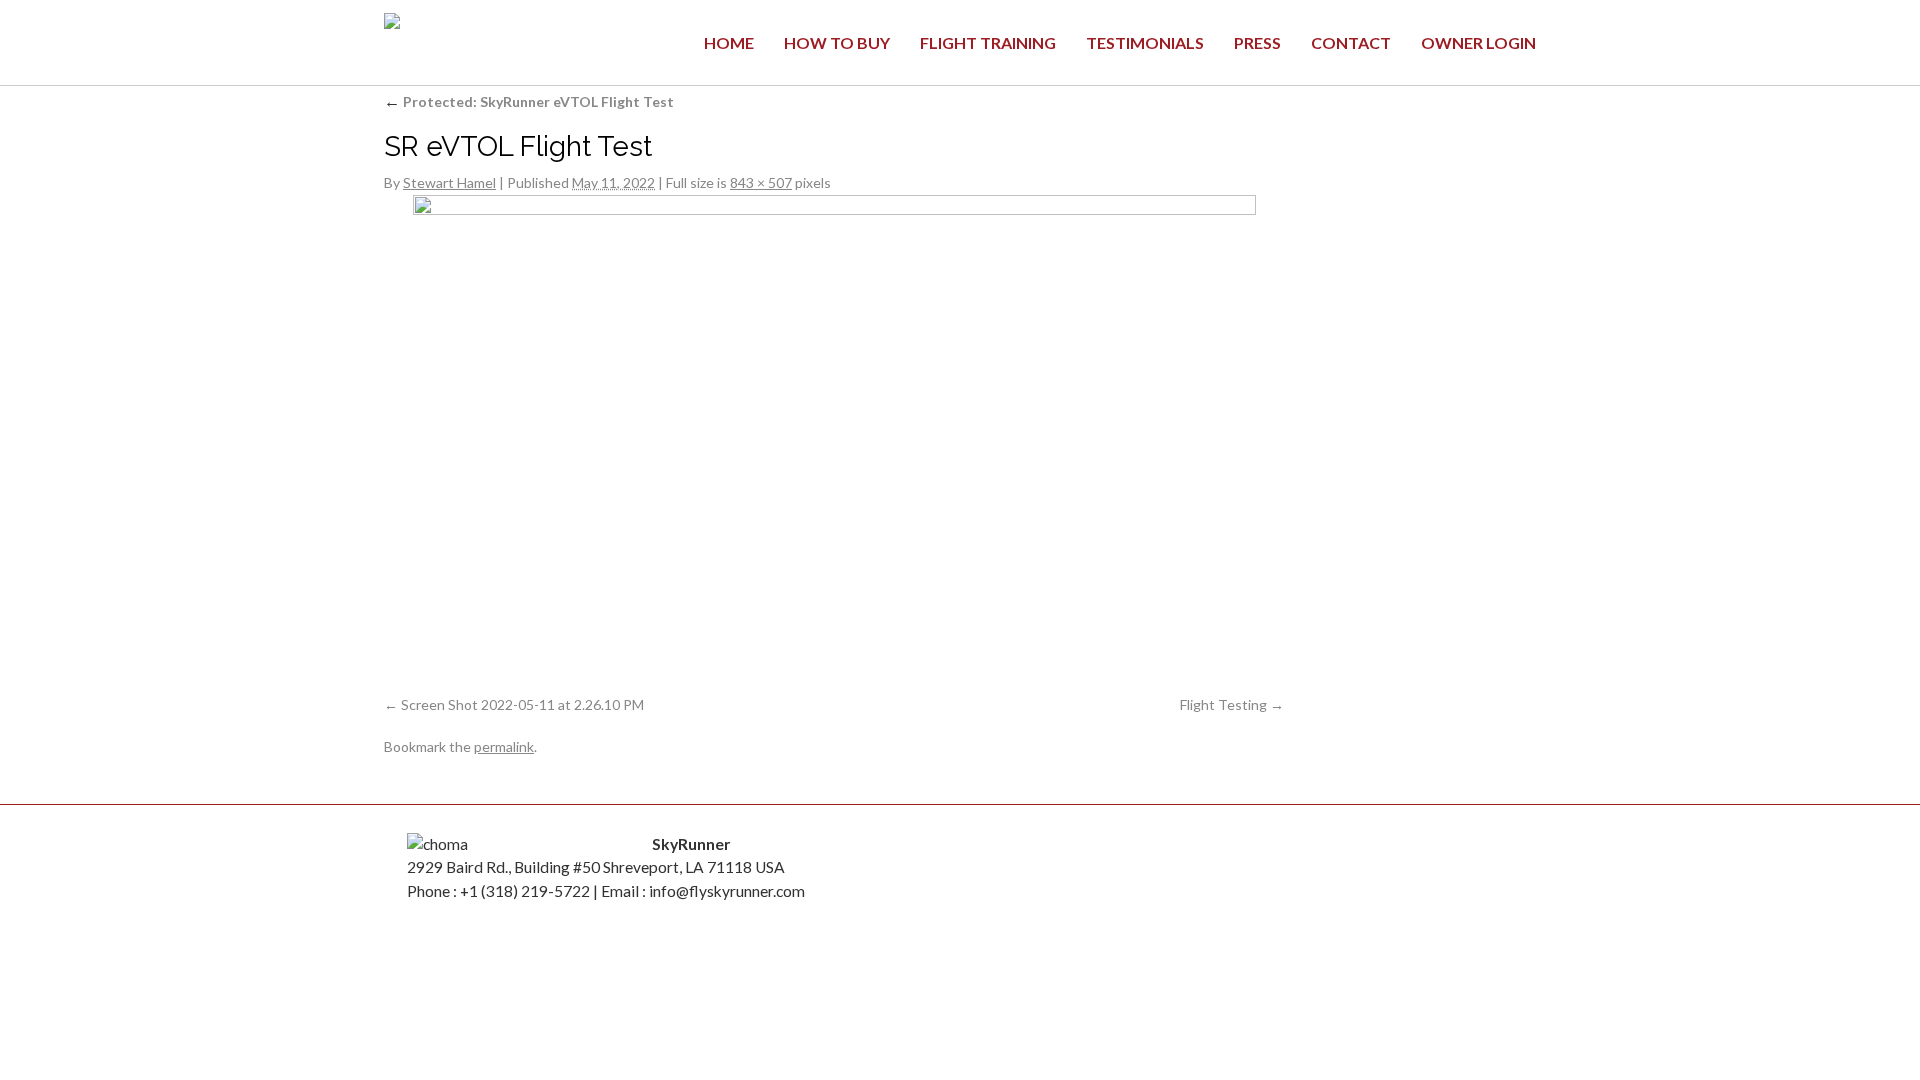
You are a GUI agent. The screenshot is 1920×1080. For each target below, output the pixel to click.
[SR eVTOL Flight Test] (834, 448)
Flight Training (988, 42)
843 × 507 (761, 182)
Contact (1351, 42)
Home (729, 42)
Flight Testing (1223, 704)
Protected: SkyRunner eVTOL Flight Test (529, 101)
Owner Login (1478, 42)
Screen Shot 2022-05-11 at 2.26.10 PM (522, 704)
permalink (504, 746)
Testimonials (1145, 42)
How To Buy (837, 42)
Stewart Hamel (449, 182)
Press (1257, 42)
